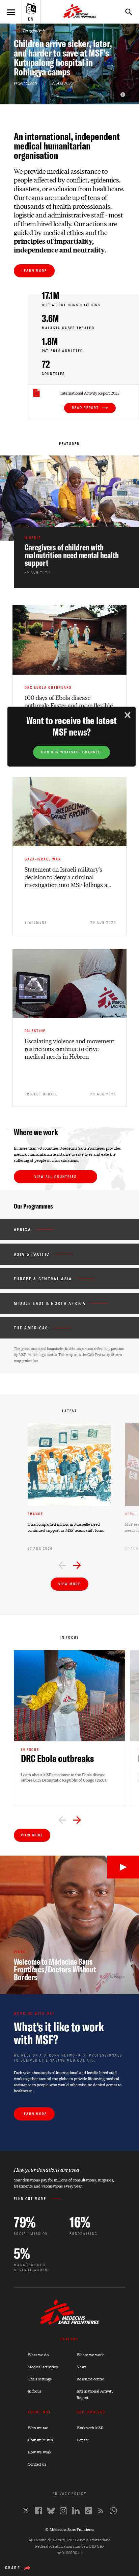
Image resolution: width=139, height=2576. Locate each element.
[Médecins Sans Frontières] (70, 2323)
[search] (126, 12)
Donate (83, 2440)
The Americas (31, 1328)
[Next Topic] (77, 1821)
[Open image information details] (123, 95)
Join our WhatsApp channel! (72, 752)
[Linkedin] (76, 2511)
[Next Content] (77, 1566)
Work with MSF (90, 2428)
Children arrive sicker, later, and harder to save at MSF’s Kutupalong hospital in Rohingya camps (63, 58)
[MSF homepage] (80, 12)
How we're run (40, 2440)
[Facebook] (38, 2511)
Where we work (90, 2355)
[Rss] (101, 2511)
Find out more (30, 2199)
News (81, 2367)
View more (69, 1584)
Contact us (37, 2464)
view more (32, 1835)
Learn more (34, 271)
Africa (22, 1230)
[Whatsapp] (113, 2511)
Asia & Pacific (32, 1254)
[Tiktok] (88, 2511)
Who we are (38, 2428)
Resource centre (90, 2379)
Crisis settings (40, 2379)
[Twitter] (26, 2511)
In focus (35, 2391)
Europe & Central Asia (43, 1279)
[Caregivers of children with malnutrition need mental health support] (76, 558)
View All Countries (55, 1177)
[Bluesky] (51, 2511)
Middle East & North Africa (50, 1303)
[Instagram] (63, 2511)
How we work (39, 2452)
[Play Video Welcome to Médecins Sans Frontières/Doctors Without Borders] (123, 1867)
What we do (38, 2355)
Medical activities (43, 2367)
